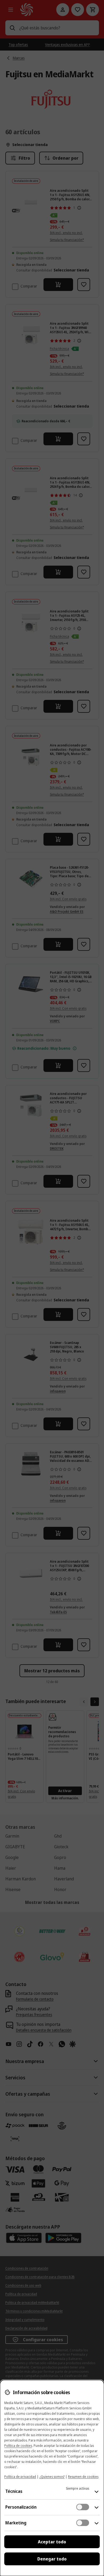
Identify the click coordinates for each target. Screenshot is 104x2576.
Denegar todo (52, 2559)
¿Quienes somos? (52, 2477)
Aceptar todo (52, 2542)
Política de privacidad (20, 2477)
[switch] (83, 2507)
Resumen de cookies (83, 2477)
